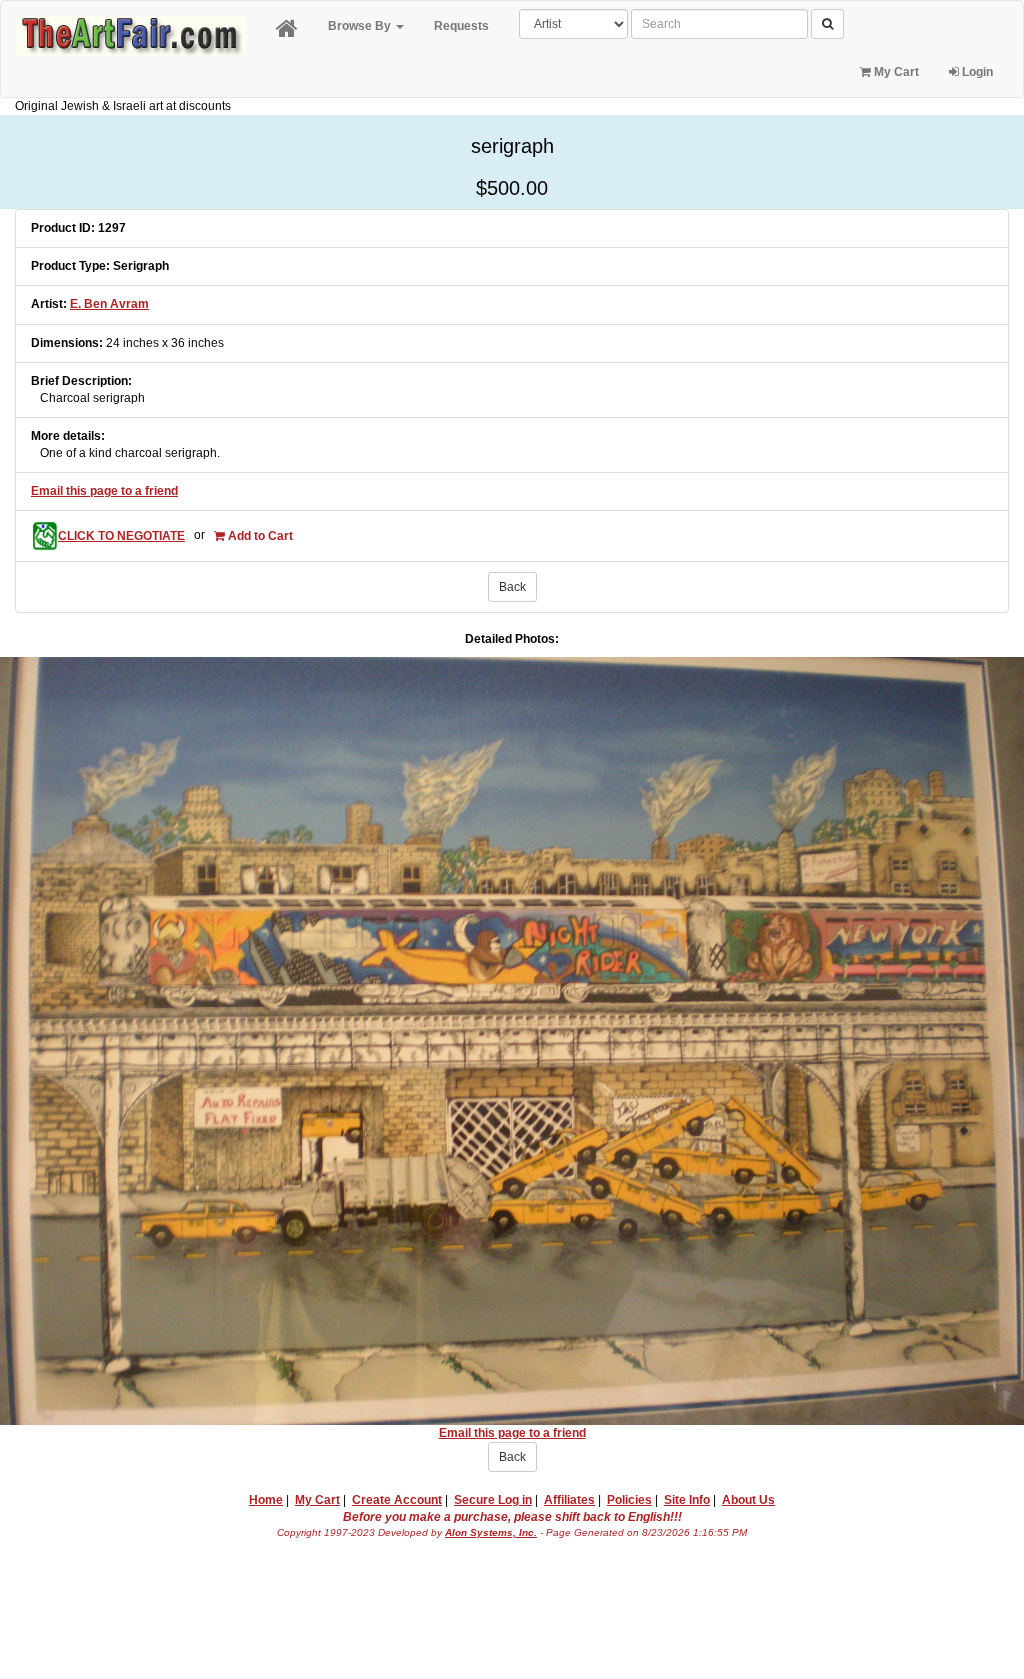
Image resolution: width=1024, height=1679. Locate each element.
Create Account (397, 1500)
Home (266, 1500)
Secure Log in (493, 1500)
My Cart (895, 72)
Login (976, 72)
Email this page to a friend (104, 491)
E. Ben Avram (109, 304)
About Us (748, 1500)
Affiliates (569, 1500)
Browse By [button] (361, 26)
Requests (461, 26)
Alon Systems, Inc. (491, 1532)
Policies (629, 1500)
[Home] (287, 29)
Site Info (687, 1500)
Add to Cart (259, 536)
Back (512, 587)
